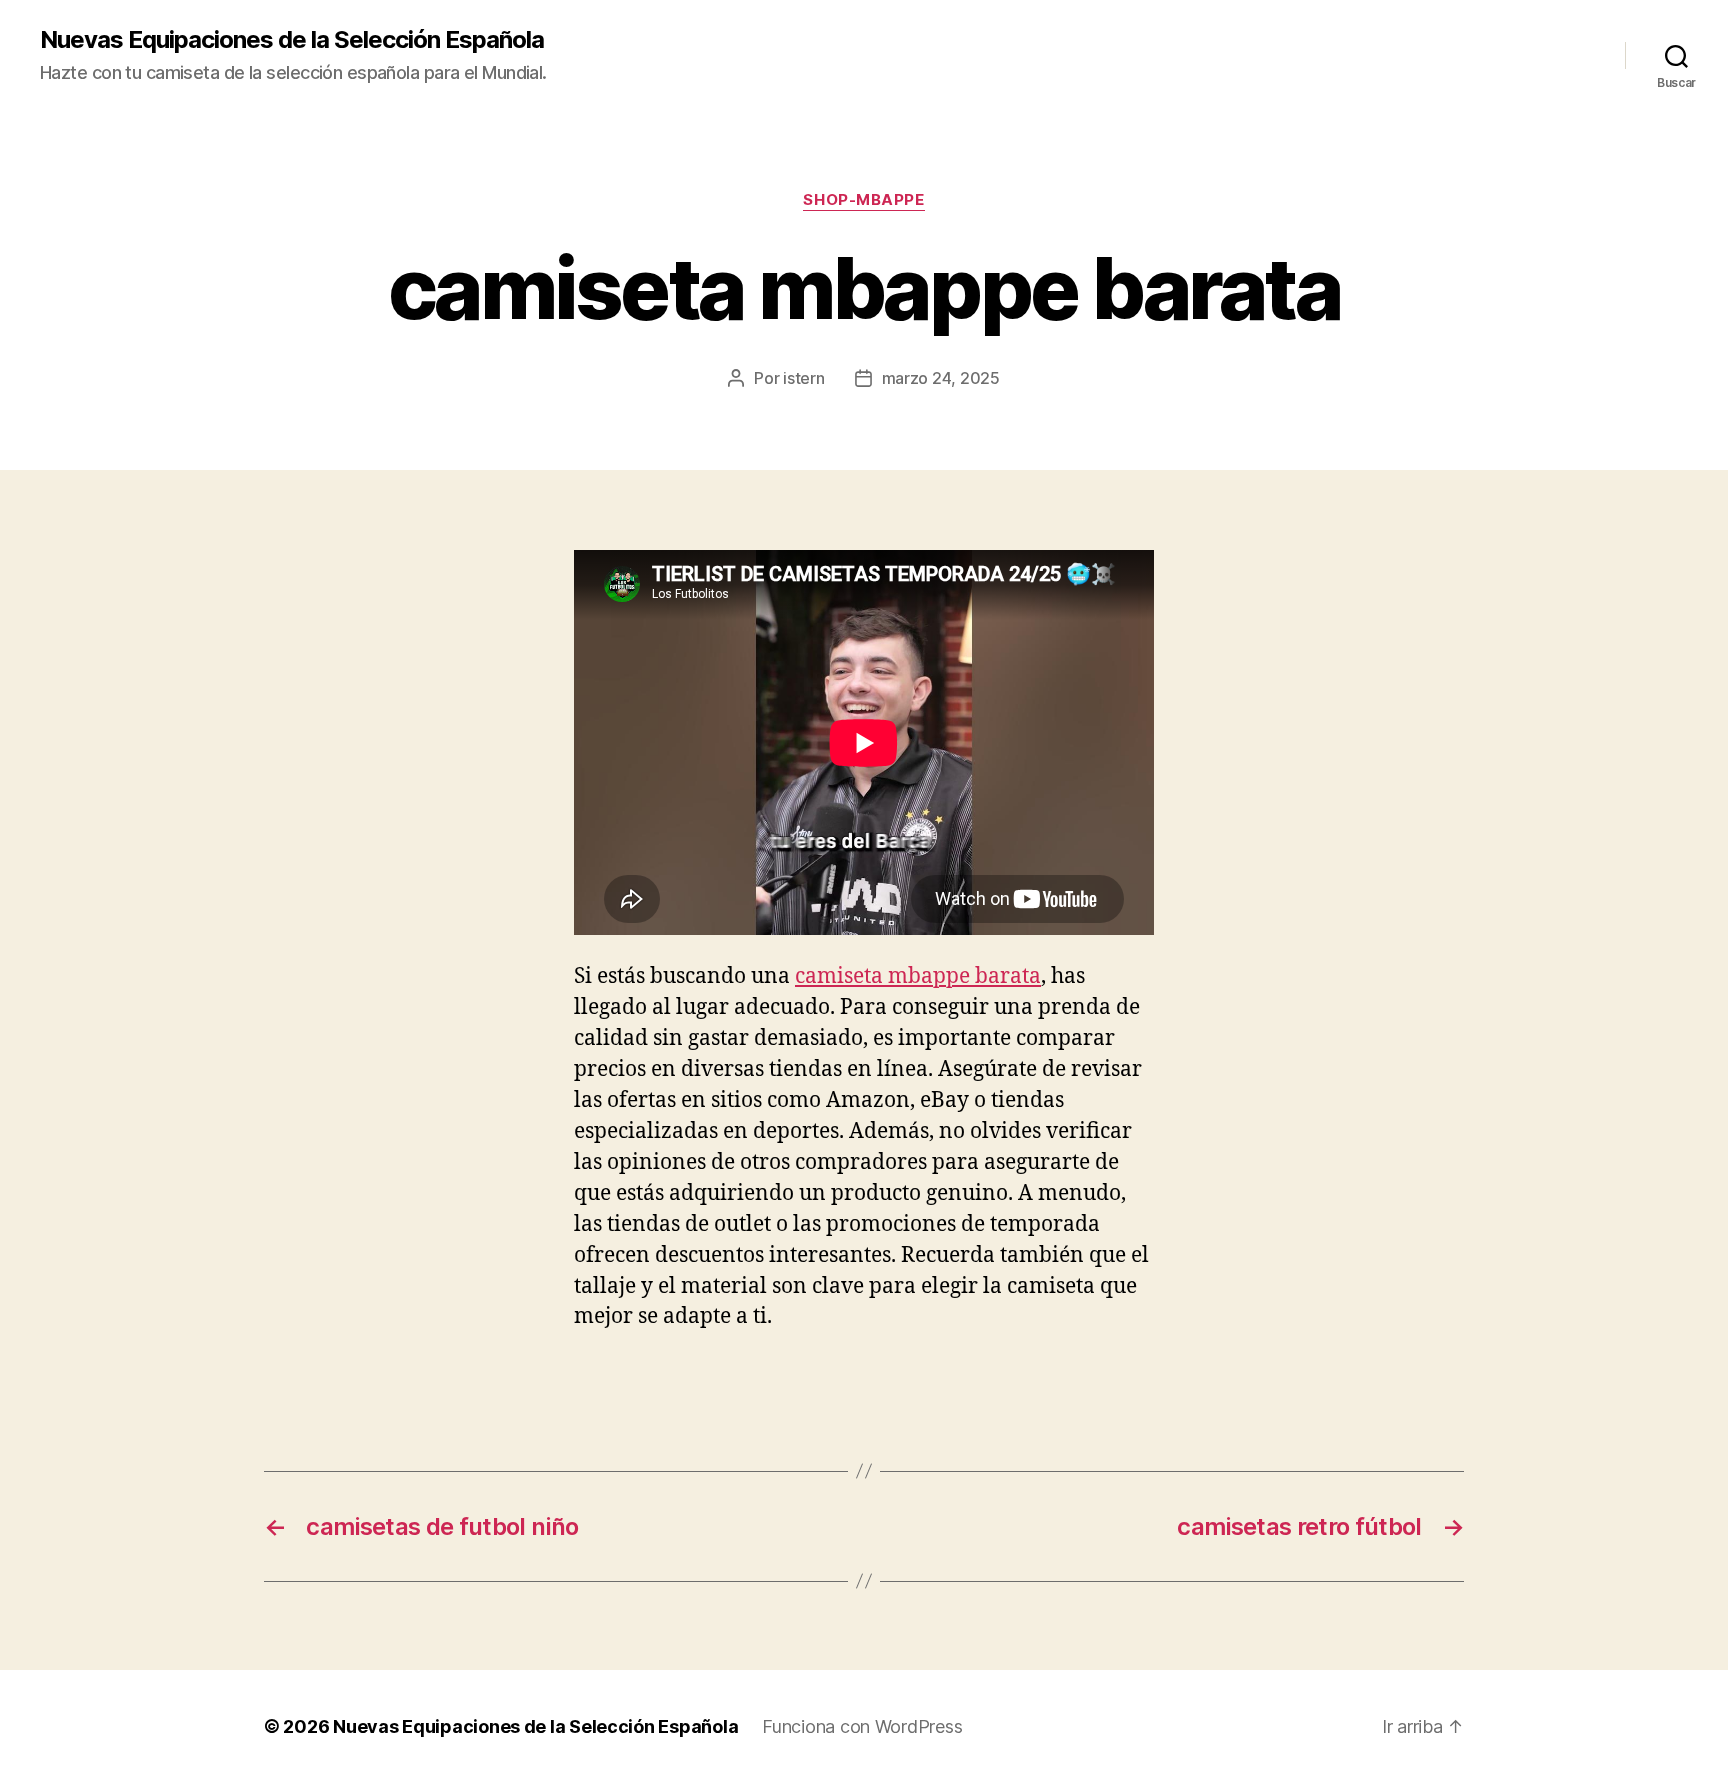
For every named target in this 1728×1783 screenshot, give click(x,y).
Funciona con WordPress (862, 1726)
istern (803, 378)
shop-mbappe (863, 200)
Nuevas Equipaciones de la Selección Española (292, 40)
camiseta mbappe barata (918, 976)
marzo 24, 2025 (941, 378)
